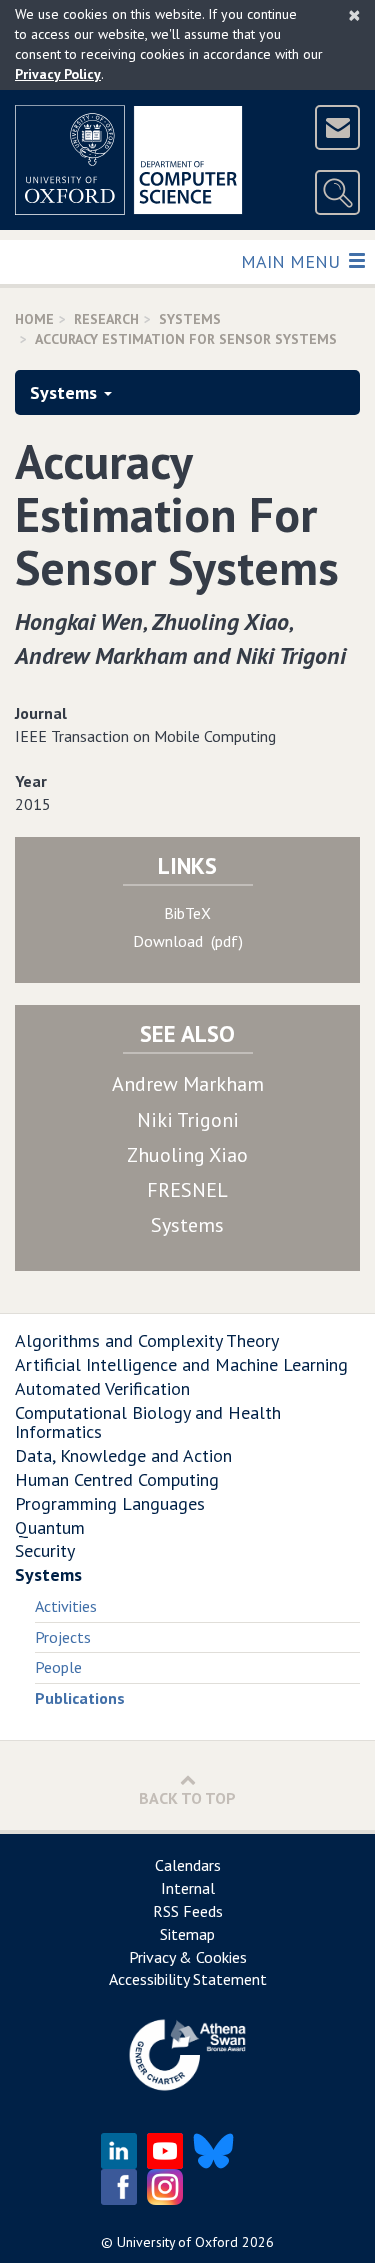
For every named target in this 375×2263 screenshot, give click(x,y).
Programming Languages (110, 1503)
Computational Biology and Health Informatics (148, 1422)
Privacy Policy (58, 74)
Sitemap (187, 1934)
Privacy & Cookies (188, 1957)
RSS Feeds (188, 1911)
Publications (80, 1698)
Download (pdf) (188, 941)
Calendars (188, 1865)
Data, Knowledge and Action (123, 1455)
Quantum (50, 1527)
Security (45, 1550)
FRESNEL (187, 1190)
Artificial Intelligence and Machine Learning (181, 1364)
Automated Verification (102, 1388)
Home (34, 319)
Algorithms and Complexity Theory (147, 1340)
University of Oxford (177, 2242)
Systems (190, 319)
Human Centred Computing (117, 1479)
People (58, 1667)
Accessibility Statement (188, 1979)
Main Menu (292, 261)
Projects (63, 1637)
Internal (188, 1888)
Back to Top (187, 1798)
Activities (66, 1606)
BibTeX (187, 913)
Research (106, 319)
